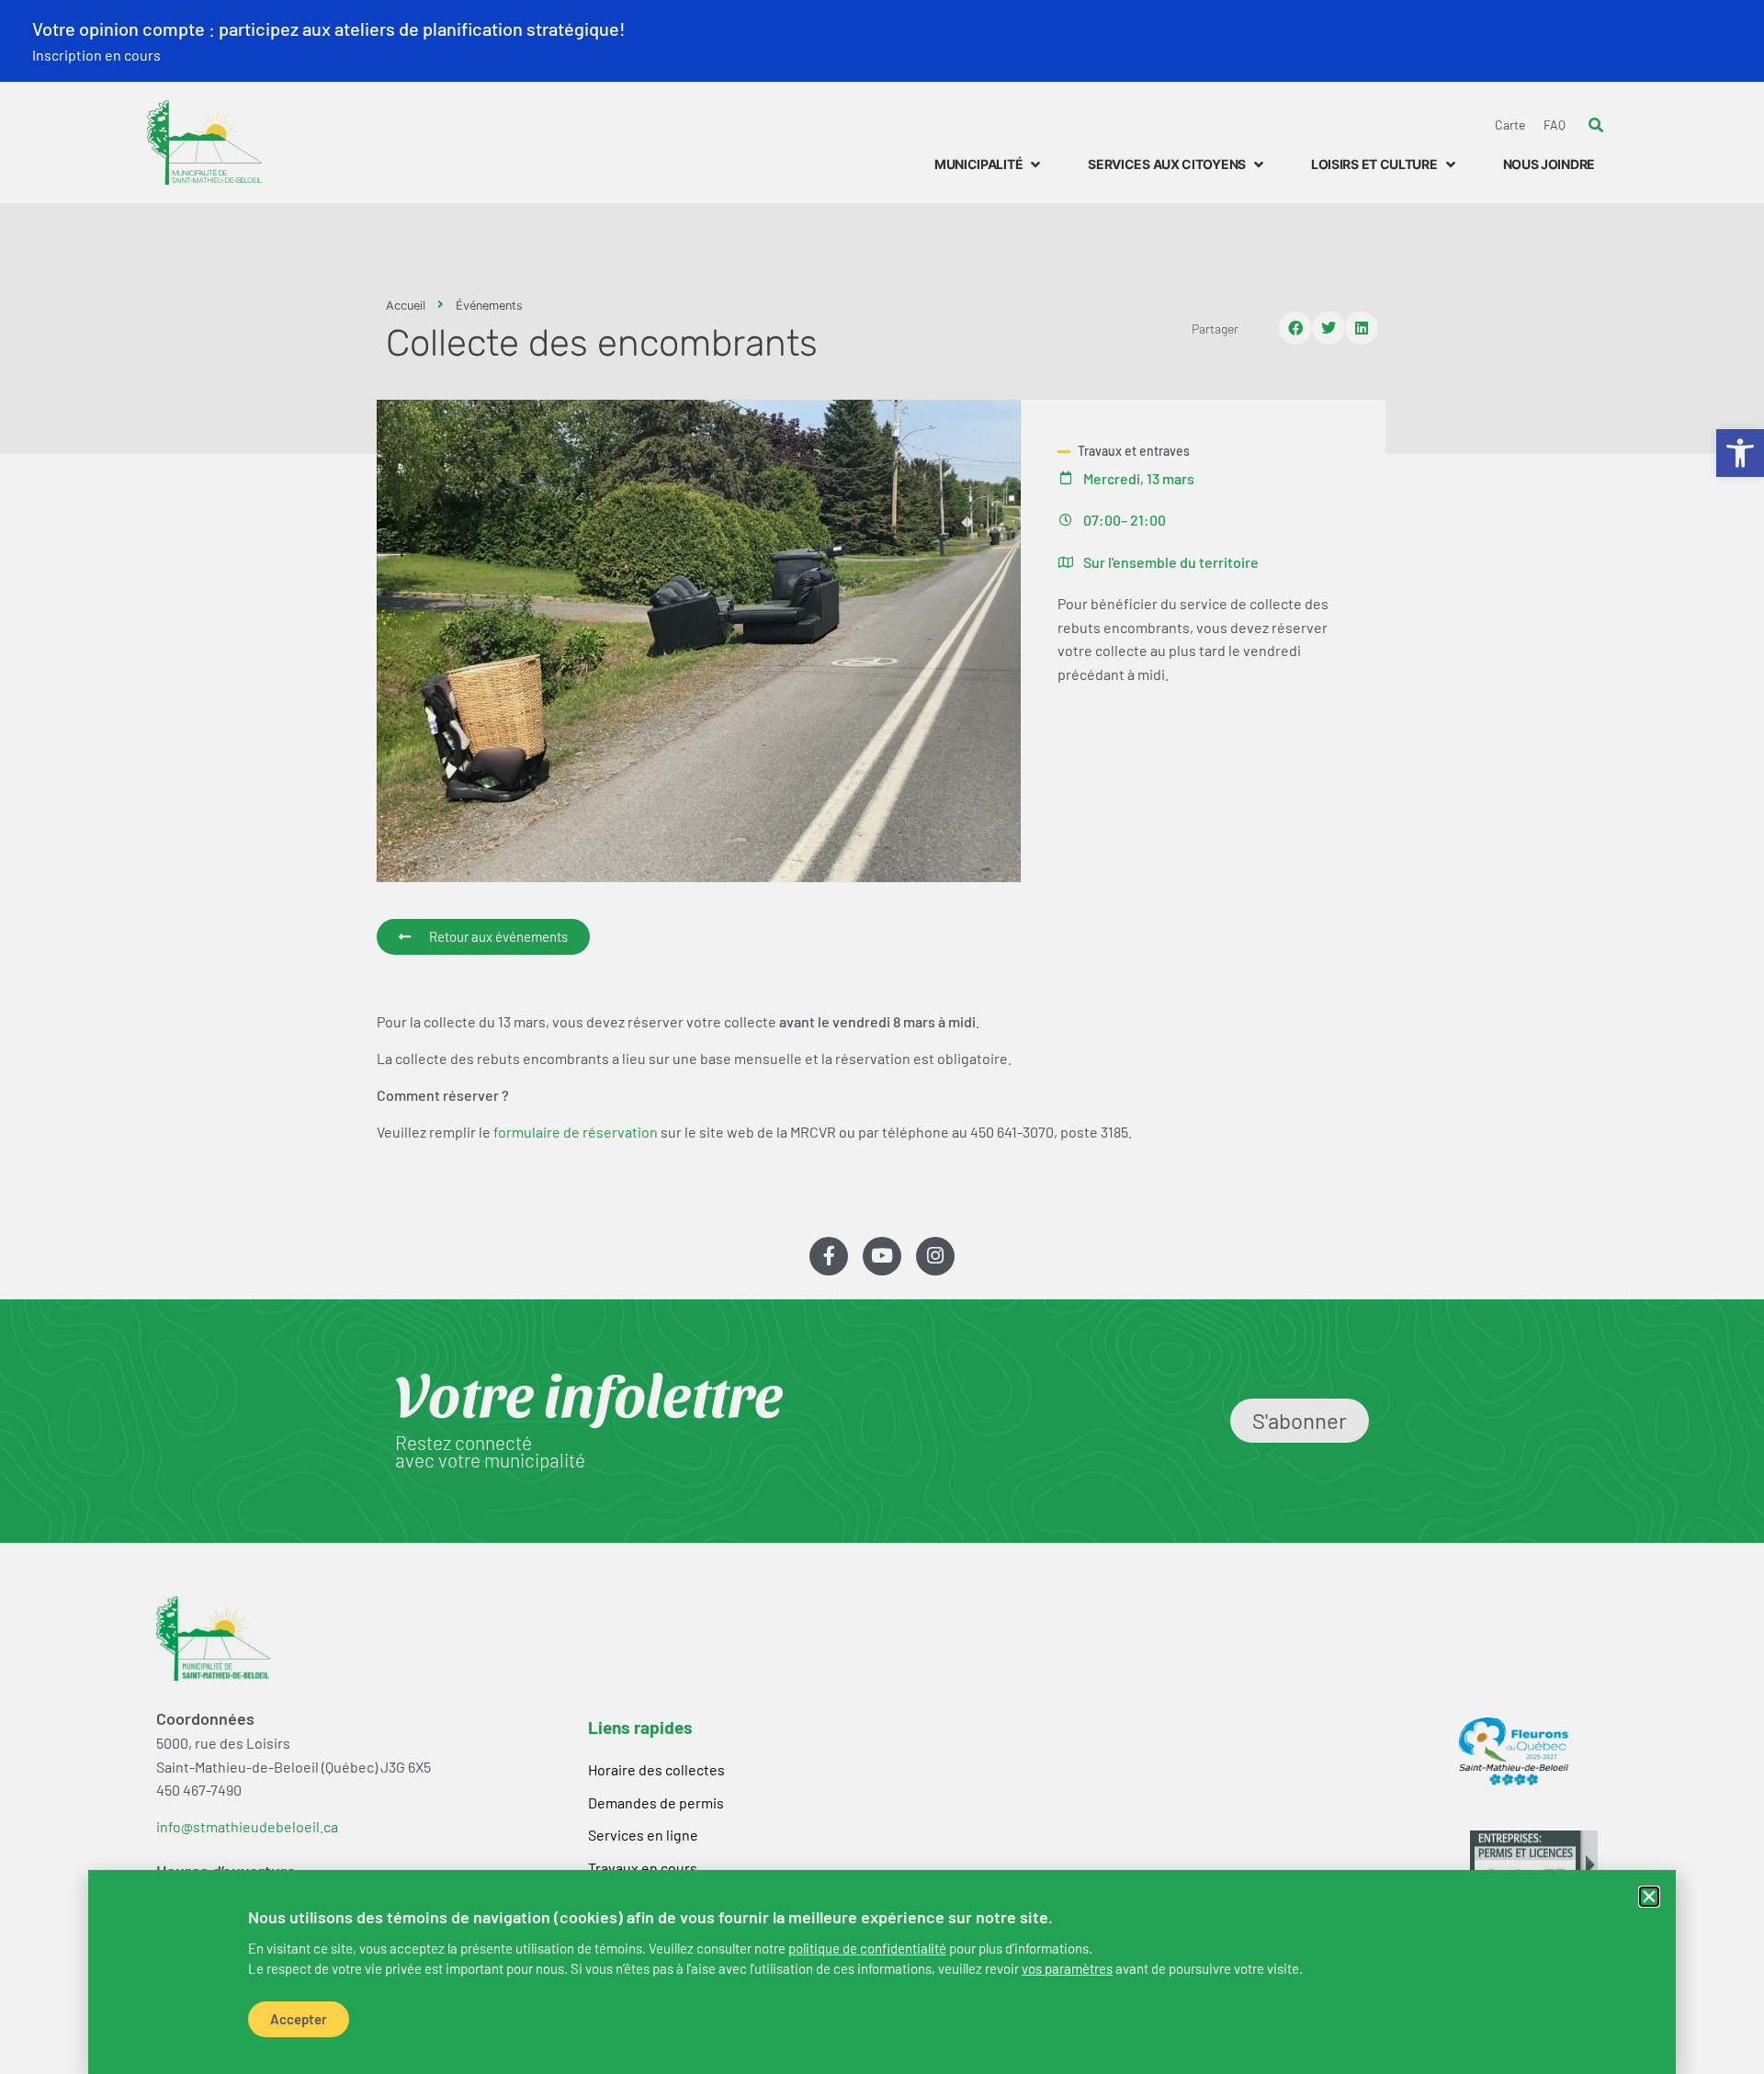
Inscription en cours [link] (96, 55)
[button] (1649, 1897)
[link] (867, 1948)
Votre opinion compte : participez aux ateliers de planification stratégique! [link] (329, 28)
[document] (882, 1037)
